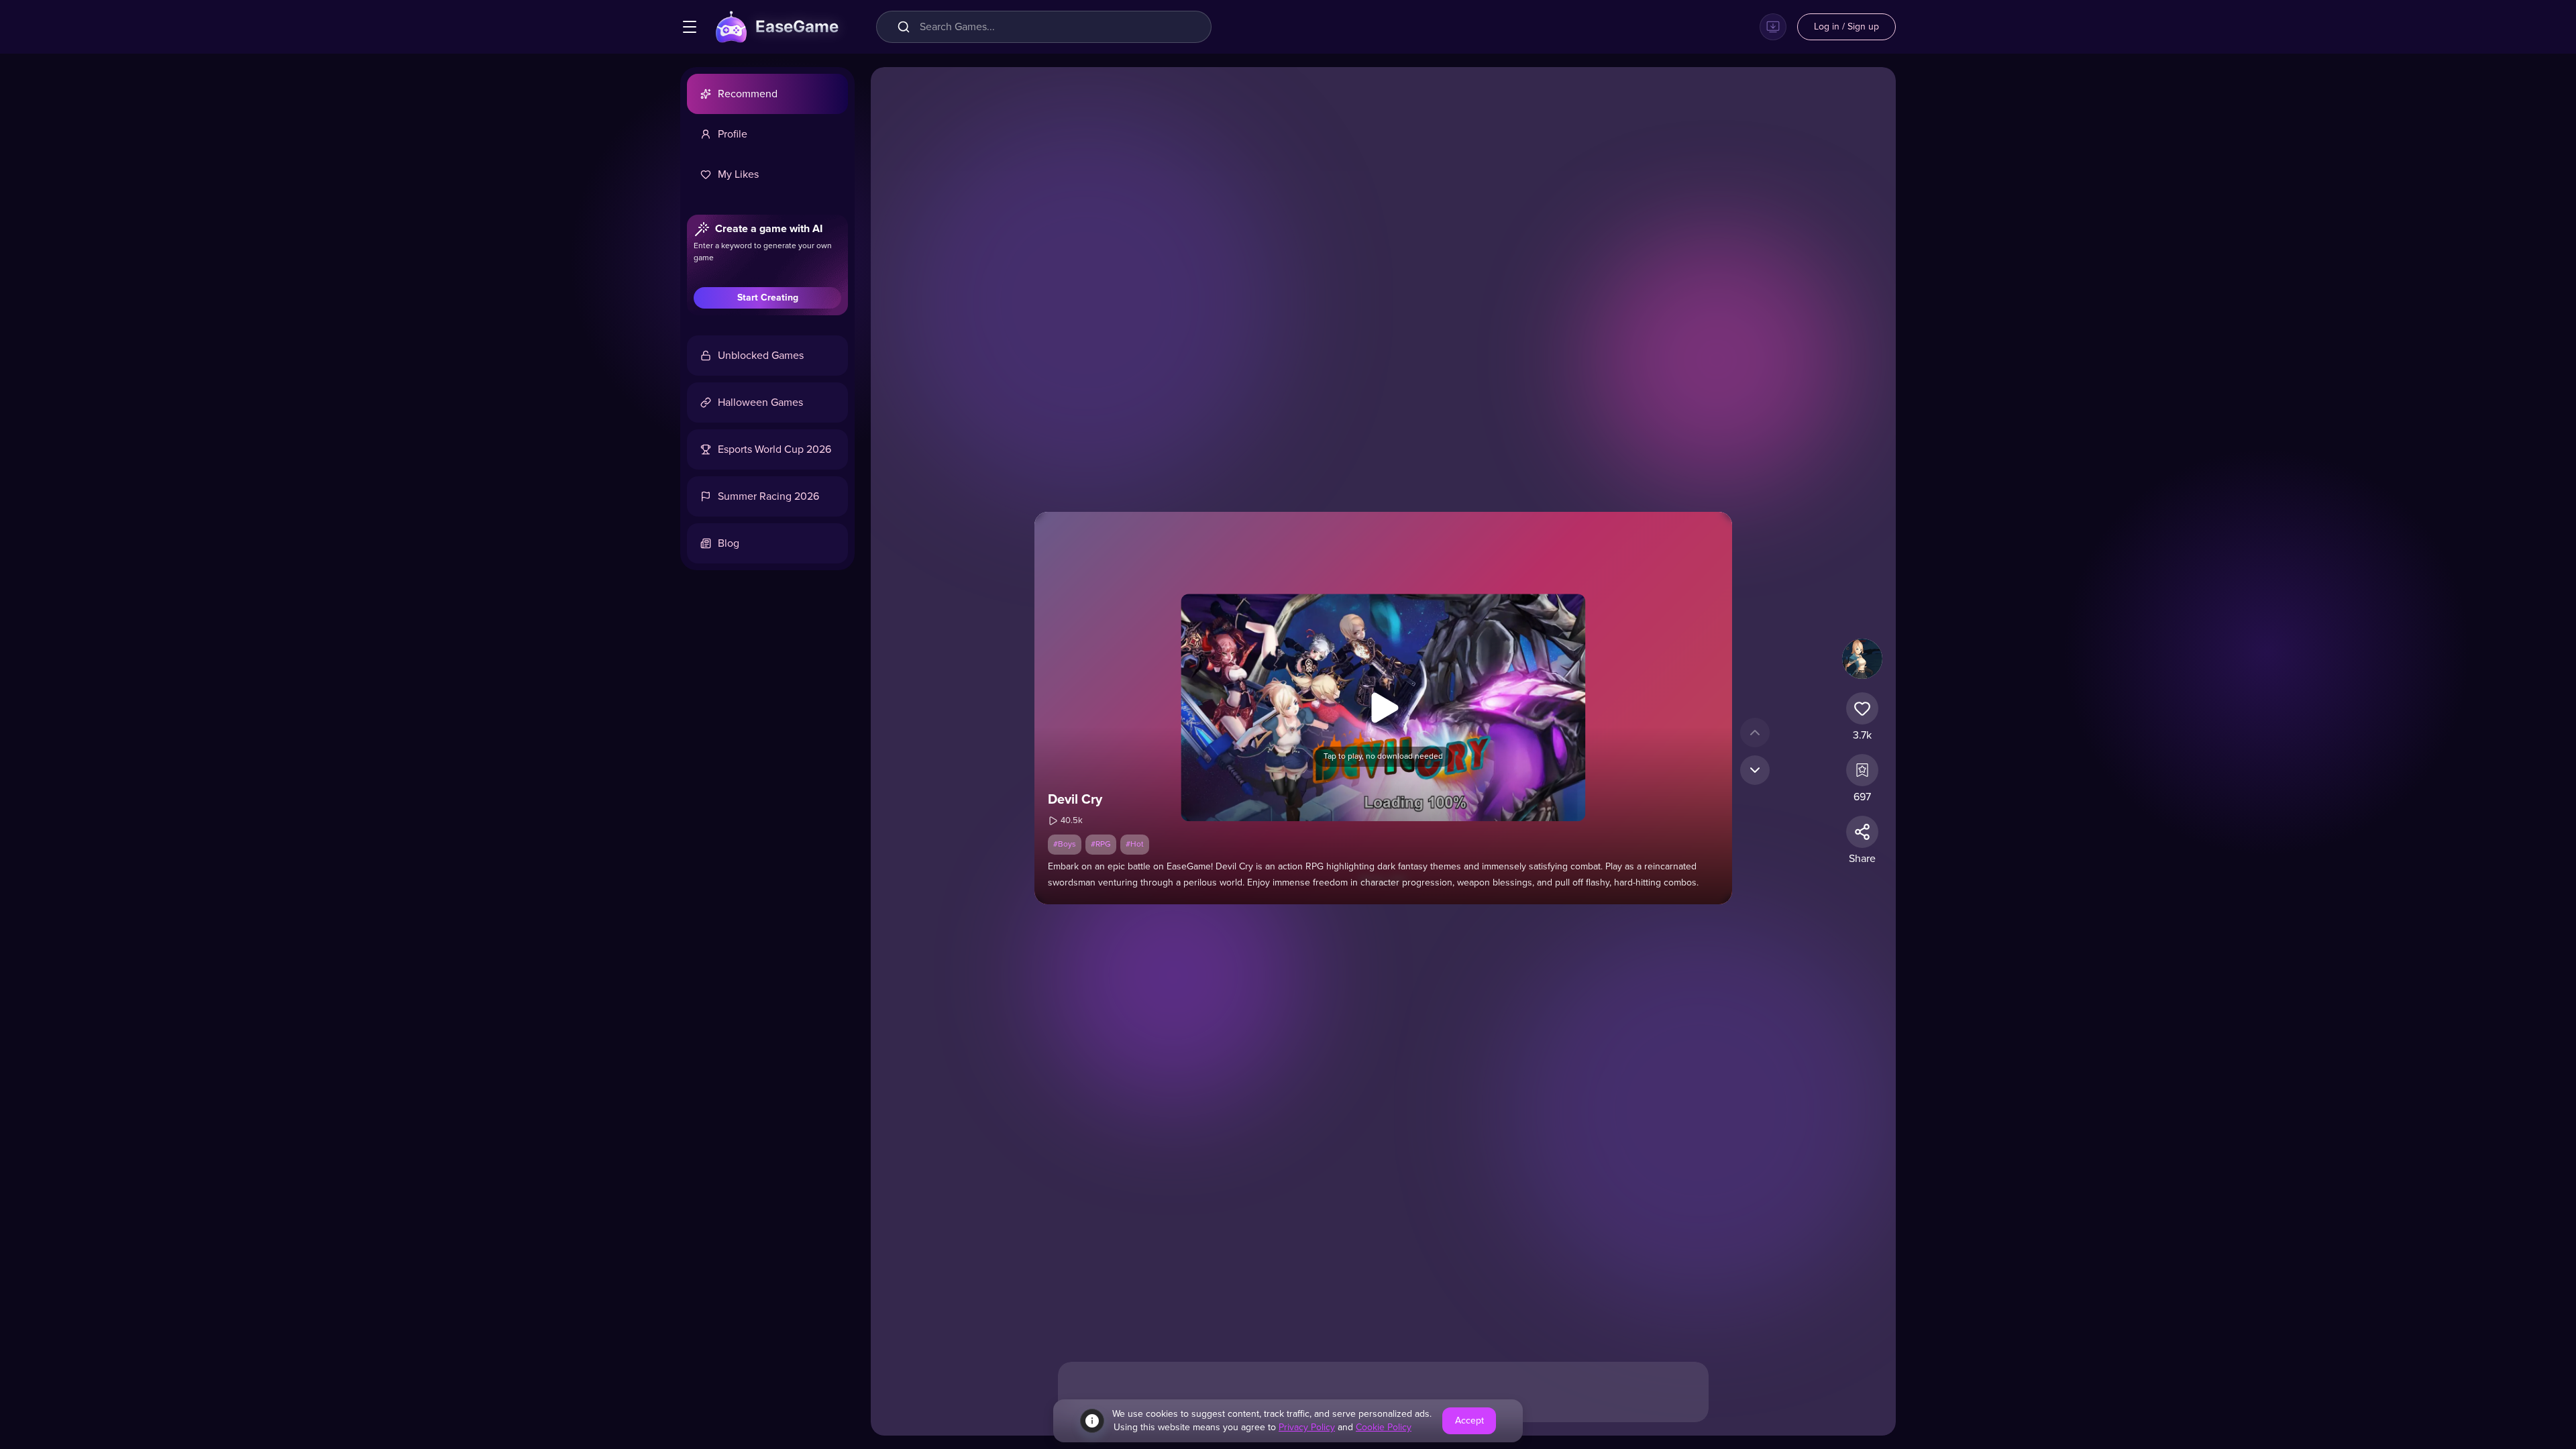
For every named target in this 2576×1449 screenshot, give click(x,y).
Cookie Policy (1384, 1428)
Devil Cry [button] (1075, 800)
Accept (1469, 1421)
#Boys (1065, 845)
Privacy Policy (1307, 1428)
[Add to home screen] (1773, 27)
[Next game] (1755, 770)
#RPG (1101, 845)
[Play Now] (1383, 708)
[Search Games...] (906, 27)
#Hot (1135, 845)
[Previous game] (1755, 733)
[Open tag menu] (690, 27)
